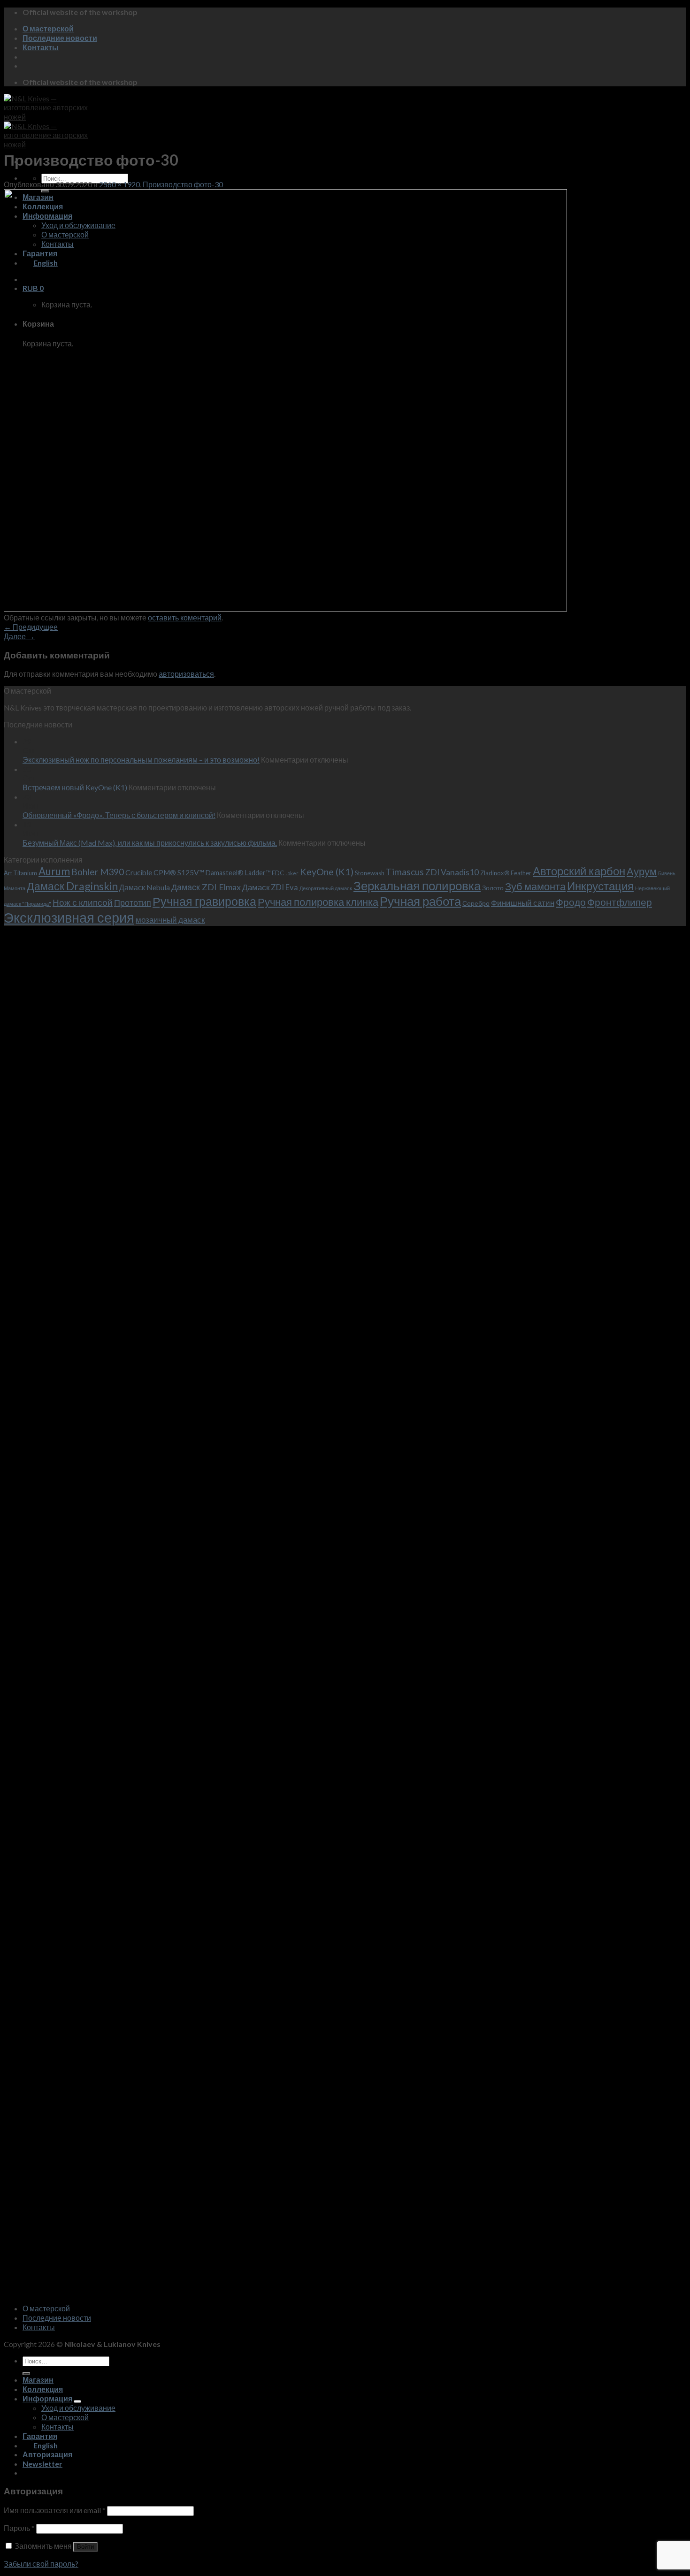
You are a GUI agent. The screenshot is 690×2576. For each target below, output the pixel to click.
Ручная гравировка (204, 901)
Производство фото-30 (183, 184)
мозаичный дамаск (170, 920)
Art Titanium (20, 873)
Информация (47, 2398)
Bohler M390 (98, 872)
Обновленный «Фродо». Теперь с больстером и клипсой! (119, 815)
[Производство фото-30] (285, 608)
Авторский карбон (579, 871)
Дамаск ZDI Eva (270, 887)
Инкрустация (600, 886)
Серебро (476, 903)
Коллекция (43, 2389)
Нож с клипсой (83, 902)
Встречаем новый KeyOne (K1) (75, 787)
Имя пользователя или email (55, 2510)
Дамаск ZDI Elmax (206, 887)
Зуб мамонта (535, 886)
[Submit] (26, 2374)
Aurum (54, 871)
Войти (85, 2547)
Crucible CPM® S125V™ (165, 872)
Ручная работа (420, 901)
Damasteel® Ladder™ (238, 873)
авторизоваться (186, 674)
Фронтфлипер (620, 902)
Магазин (38, 2380)
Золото (493, 888)
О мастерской (48, 28)
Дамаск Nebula (145, 887)
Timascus (405, 872)
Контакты (41, 47)
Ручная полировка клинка (318, 902)
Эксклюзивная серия (69, 917)
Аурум (642, 871)
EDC (278, 873)
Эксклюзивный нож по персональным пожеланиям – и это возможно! (141, 760)
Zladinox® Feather (506, 873)
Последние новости (60, 38)
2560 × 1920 (119, 184)
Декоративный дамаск (326, 888)
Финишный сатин (523, 903)
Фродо (571, 902)
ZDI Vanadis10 (452, 872)
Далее (19, 636)
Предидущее (31, 627)
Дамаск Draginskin (72, 886)
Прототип (133, 903)
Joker (292, 873)
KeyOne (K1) (327, 871)
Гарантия (40, 2436)
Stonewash (370, 873)
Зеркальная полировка (417, 886)
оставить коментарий (185, 617)
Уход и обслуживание (78, 2408)
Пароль (19, 2528)
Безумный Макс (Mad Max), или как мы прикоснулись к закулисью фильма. (150, 843)
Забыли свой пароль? (41, 2564)
